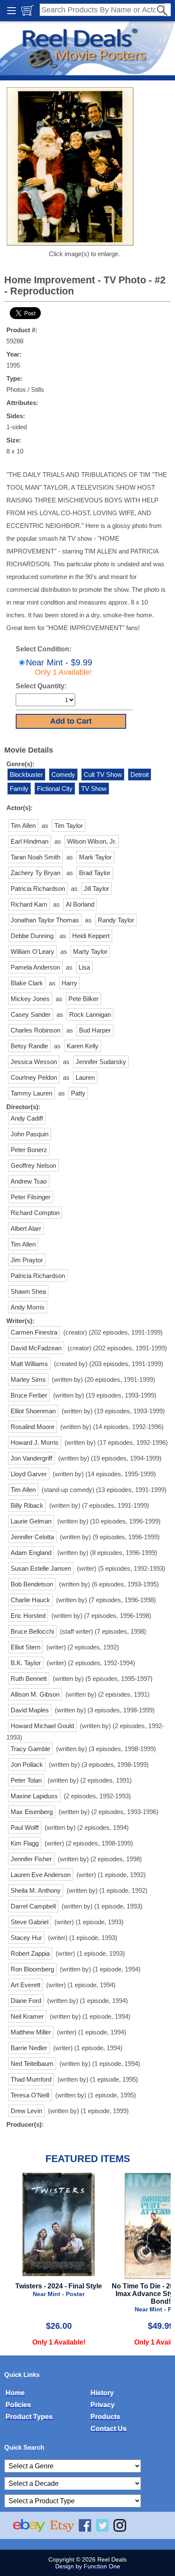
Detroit (140, 775)
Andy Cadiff (27, 1118)
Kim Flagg (25, 1843)
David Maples (30, 1710)
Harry (69, 983)
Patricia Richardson (38, 889)
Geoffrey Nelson (33, 1165)
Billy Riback (27, 1505)
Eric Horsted (28, 1616)
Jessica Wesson (34, 1062)
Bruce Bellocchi (32, 1631)
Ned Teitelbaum (32, 2064)
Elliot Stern (25, 1647)
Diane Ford (26, 2001)
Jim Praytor (27, 1260)
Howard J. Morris (35, 1442)
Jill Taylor (96, 889)
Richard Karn (29, 904)
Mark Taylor (95, 857)
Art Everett (25, 1985)
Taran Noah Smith (35, 857)
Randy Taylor (116, 920)
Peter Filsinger (31, 1197)
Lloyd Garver (29, 1474)
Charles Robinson (35, 1030)
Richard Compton (35, 1213)
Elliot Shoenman (33, 1411)
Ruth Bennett (29, 1679)
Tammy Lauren (31, 1093)
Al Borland (80, 904)
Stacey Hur (26, 1938)
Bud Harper (95, 1030)
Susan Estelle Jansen (41, 1568)
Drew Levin (26, 2111)
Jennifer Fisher (31, 1859)
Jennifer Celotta (32, 1537)
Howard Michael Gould (42, 1726)
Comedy (63, 775)
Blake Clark (27, 983)
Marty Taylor (90, 951)
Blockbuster (26, 775)
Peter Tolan (26, 1780)
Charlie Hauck (30, 1600)
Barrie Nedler (29, 2048)
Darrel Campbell (33, 1906)
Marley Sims (28, 1379)
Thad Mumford (31, 2079)
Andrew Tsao (29, 1181)
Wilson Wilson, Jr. (92, 841)
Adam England (31, 1553)
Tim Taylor (69, 826)
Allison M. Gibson (35, 1694)
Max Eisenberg (32, 1812)
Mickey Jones (30, 999)
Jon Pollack (27, 1764)
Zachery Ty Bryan (35, 873)
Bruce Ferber (29, 1395)
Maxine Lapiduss (34, 1796)
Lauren (85, 1077)
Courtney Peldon (34, 1077)
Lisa (84, 967)
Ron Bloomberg (32, 1969)
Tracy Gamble (30, 1749)
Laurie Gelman (31, 1521)
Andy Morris (28, 1307)
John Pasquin (30, 1134)
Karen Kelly (83, 1046)
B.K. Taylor (26, 1663)
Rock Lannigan (90, 1014)
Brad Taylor (95, 873)
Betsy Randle (29, 1046)
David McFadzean (36, 1348)
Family (19, 789)
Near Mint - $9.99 (59, 667)
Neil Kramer (27, 2016)
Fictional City (55, 789)
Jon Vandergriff (31, 1458)
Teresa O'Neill (30, 2095)
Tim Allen (23, 826)
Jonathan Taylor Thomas (45, 920)
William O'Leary (32, 951)
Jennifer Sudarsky (101, 1062)
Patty (78, 1093)
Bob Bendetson (32, 1584)
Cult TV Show (103, 775)
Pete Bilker (83, 999)
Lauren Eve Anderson (41, 1875)
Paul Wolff (25, 1827)
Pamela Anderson (35, 967)
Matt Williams (29, 1364)
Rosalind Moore (32, 1427)
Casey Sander (31, 1014)
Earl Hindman (30, 841)
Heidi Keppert (91, 936)
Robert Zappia (30, 1953)
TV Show (94, 789)
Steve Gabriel (30, 1922)
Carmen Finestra (34, 1332)
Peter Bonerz (29, 1150)
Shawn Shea (28, 1291)
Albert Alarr (26, 1228)
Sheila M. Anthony (36, 1890)
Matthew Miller (31, 2032)
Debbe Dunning (32, 936)
